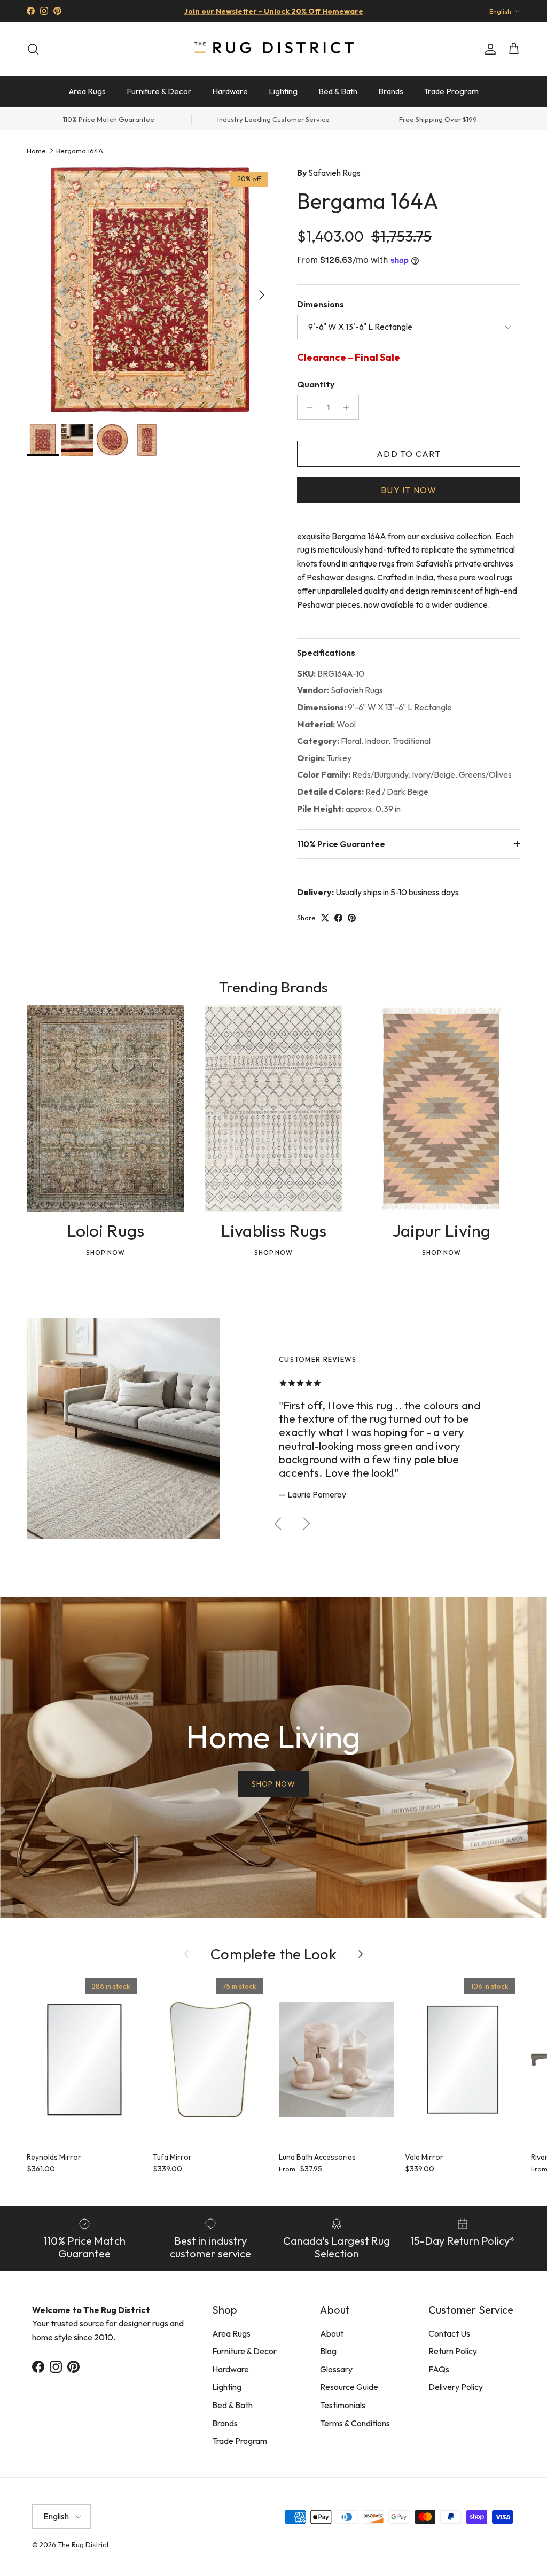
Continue (167, 1376)
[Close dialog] (474, 1157)
